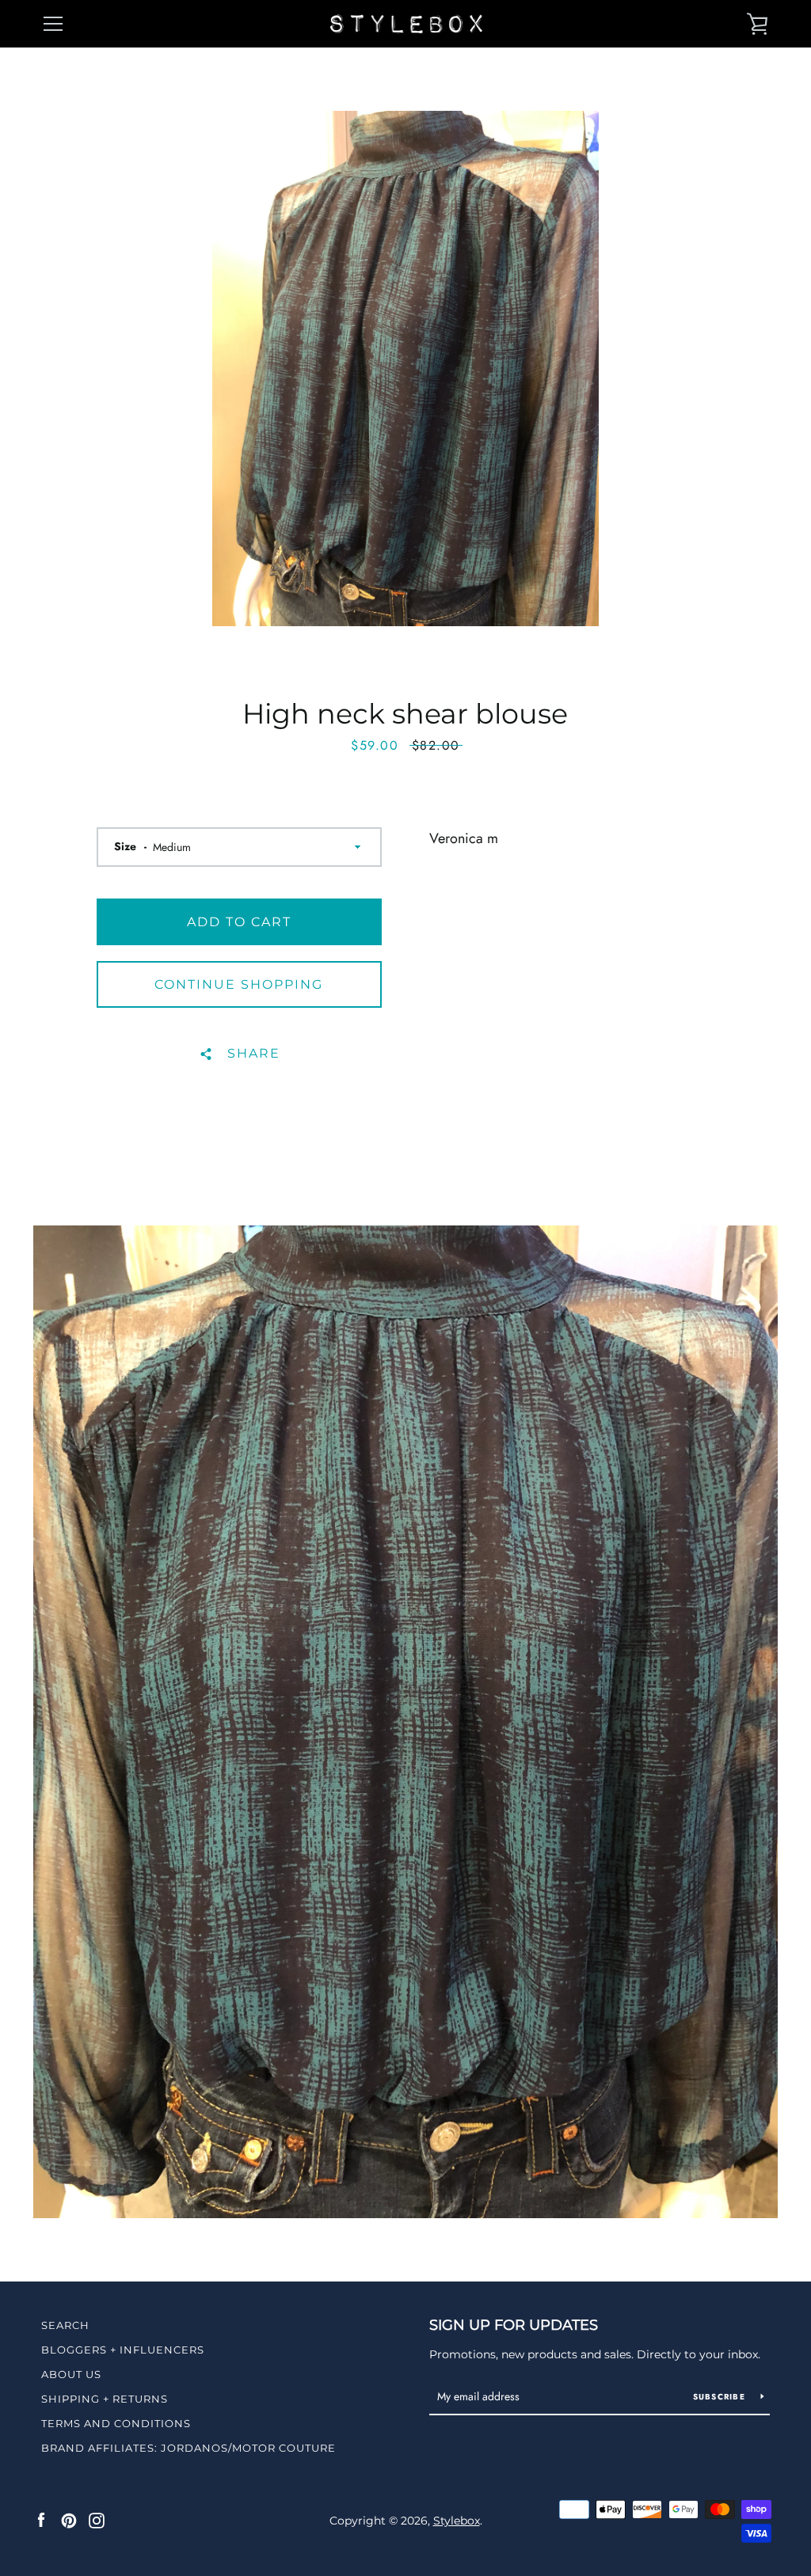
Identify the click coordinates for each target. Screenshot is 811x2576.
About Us (71, 2374)
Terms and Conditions (116, 2423)
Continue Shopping (239, 984)
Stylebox (457, 2521)
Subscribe (721, 2397)
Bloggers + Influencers (123, 2350)
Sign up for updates (514, 2325)
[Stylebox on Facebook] (41, 2520)
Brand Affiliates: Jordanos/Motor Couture (188, 2448)
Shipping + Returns (105, 2399)
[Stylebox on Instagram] (97, 2520)
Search (65, 2325)
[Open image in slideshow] (405, 369)
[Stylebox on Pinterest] (69, 2520)
